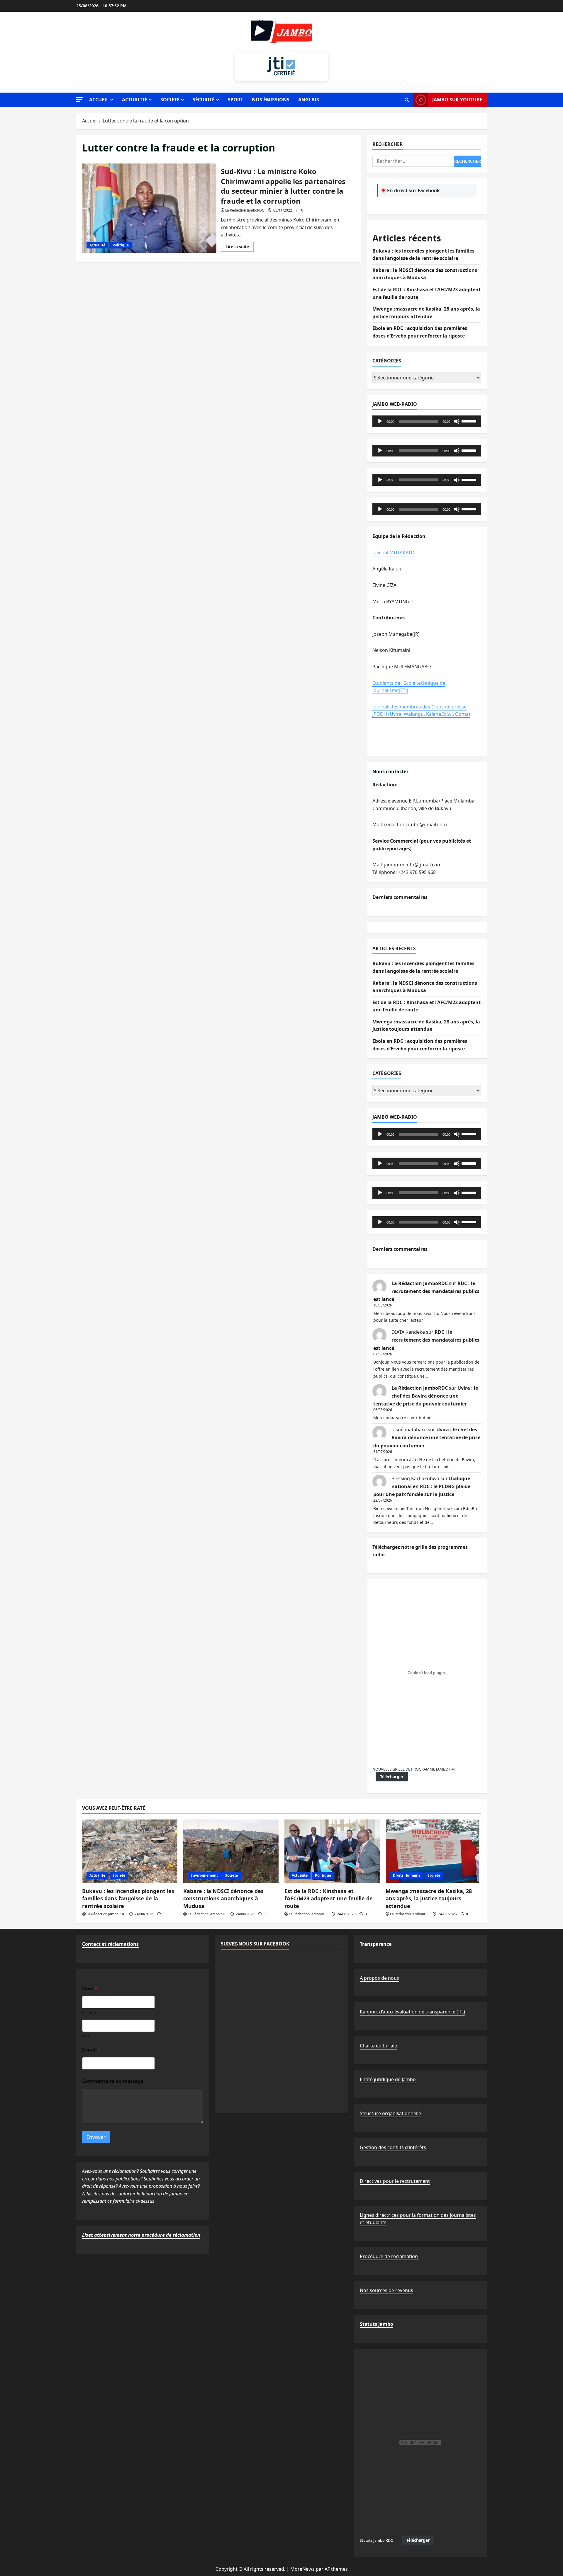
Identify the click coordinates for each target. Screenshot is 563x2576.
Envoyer (96, 2137)
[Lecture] (380, 421)
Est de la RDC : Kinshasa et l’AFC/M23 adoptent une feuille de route (329, 1898)
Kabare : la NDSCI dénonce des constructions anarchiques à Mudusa (223, 1898)
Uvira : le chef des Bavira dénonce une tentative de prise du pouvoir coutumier (426, 1396)
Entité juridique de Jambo (388, 2079)
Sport (235, 100)
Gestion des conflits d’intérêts (393, 2147)
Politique (121, 245)
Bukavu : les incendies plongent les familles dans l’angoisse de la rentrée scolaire (128, 1898)
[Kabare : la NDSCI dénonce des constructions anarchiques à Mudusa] (231, 1851)
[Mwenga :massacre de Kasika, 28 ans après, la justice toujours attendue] (433, 1851)
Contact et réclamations (110, 1944)
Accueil (99, 100)
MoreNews (302, 2569)
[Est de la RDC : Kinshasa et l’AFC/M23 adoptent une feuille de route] (332, 1851)
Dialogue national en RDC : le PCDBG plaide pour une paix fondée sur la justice (422, 1486)
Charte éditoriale (378, 2046)
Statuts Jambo (377, 2324)
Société (170, 100)
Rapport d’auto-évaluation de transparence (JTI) (412, 2012)
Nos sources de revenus (386, 2290)
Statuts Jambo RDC (376, 2540)
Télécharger (392, 1777)
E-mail (91, 2050)
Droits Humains (407, 1875)
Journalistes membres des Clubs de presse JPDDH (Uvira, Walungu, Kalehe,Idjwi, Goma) (421, 711)
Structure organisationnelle (390, 2113)
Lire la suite (240, 248)
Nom (87, 2036)
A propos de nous (379, 1978)
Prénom (90, 2012)
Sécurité (204, 100)
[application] (427, 421)
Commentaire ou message (113, 2081)
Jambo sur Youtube (457, 100)
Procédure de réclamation (389, 2256)
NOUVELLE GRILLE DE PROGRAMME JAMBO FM (414, 1769)
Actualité (135, 100)
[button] (80, 99)
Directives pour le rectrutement (395, 2181)
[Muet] (457, 421)
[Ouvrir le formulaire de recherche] (407, 100)
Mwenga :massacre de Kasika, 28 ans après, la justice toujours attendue (429, 1898)
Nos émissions (271, 100)
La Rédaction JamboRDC (245, 210)
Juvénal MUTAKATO (394, 553)
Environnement (204, 1875)
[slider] (470, 421)
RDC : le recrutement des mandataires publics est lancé (426, 1291)
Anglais (309, 100)
